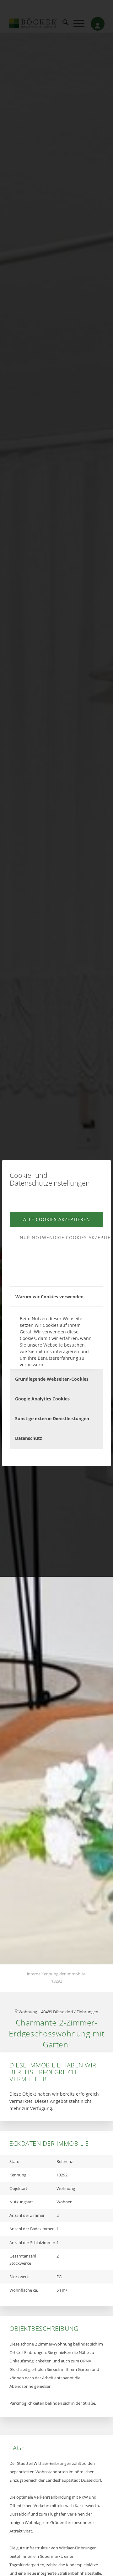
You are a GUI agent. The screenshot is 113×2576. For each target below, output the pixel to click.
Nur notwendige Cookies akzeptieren (62, 1237)
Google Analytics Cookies (42, 1399)
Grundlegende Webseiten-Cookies (52, 1379)
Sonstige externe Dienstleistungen (52, 1418)
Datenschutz (29, 1438)
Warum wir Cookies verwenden (49, 1297)
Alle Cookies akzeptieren (57, 1219)
